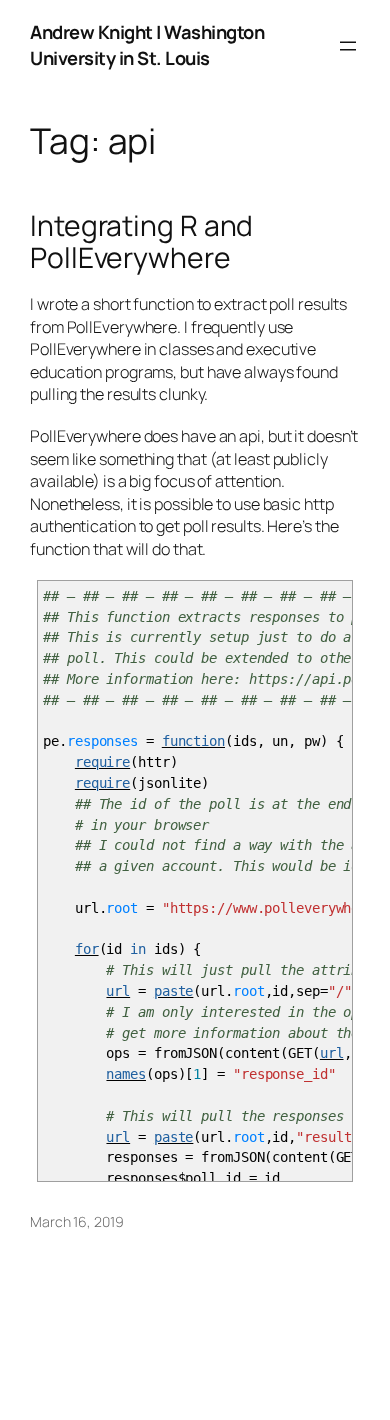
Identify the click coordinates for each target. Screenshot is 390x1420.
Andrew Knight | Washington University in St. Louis (147, 45)
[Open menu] (348, 46)
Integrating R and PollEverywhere (141, 242)
